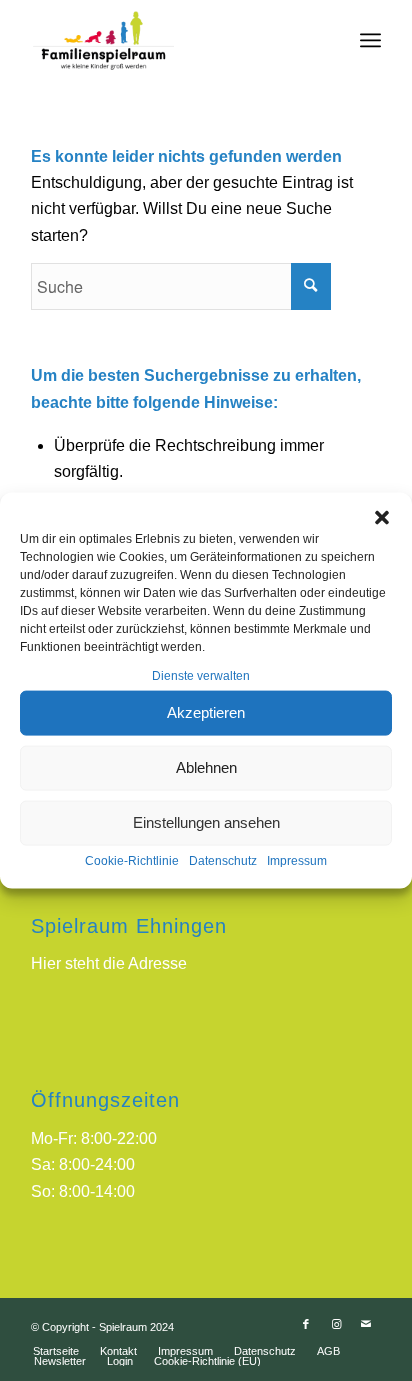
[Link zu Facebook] (306, 1324)
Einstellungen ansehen (206, 822)
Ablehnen (206, 767)
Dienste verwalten (201, 675)
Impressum (297, 861)
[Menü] (370, 40)
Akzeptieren (206, 712)
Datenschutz (223, 861)
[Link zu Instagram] (336, 1324)
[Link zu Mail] (366, 1324)
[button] (382, 517)
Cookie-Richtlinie (132, 861)
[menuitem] (56, 1351)
